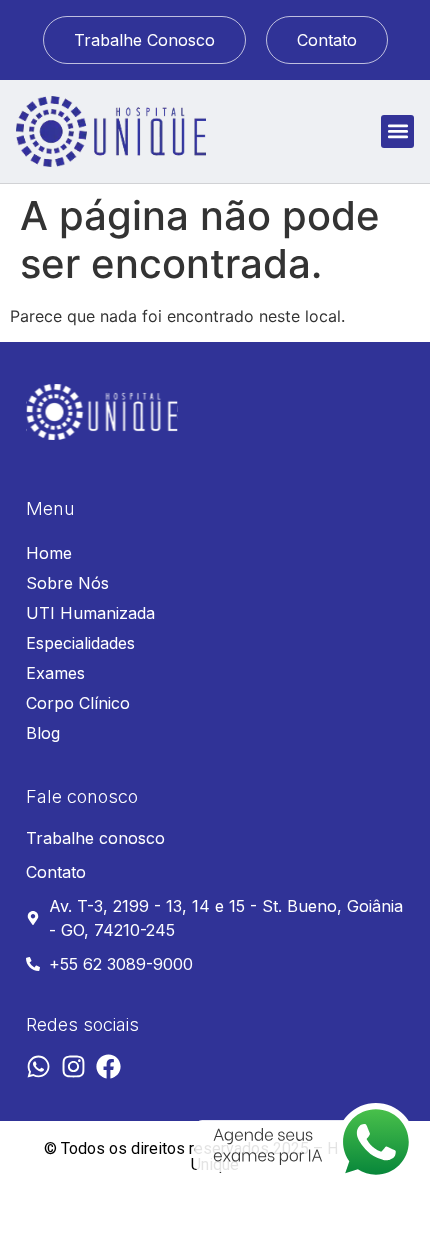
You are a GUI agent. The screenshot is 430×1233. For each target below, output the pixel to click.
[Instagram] (73, 1066)
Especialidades (80, 643)
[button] (397, 131)
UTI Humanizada (90, 613)
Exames (55, 673)
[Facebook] (108, 1066)
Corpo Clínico (78, 703)
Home (49, 553)
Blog (43, 733)
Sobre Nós (67, 583)
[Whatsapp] (38, 1066)
